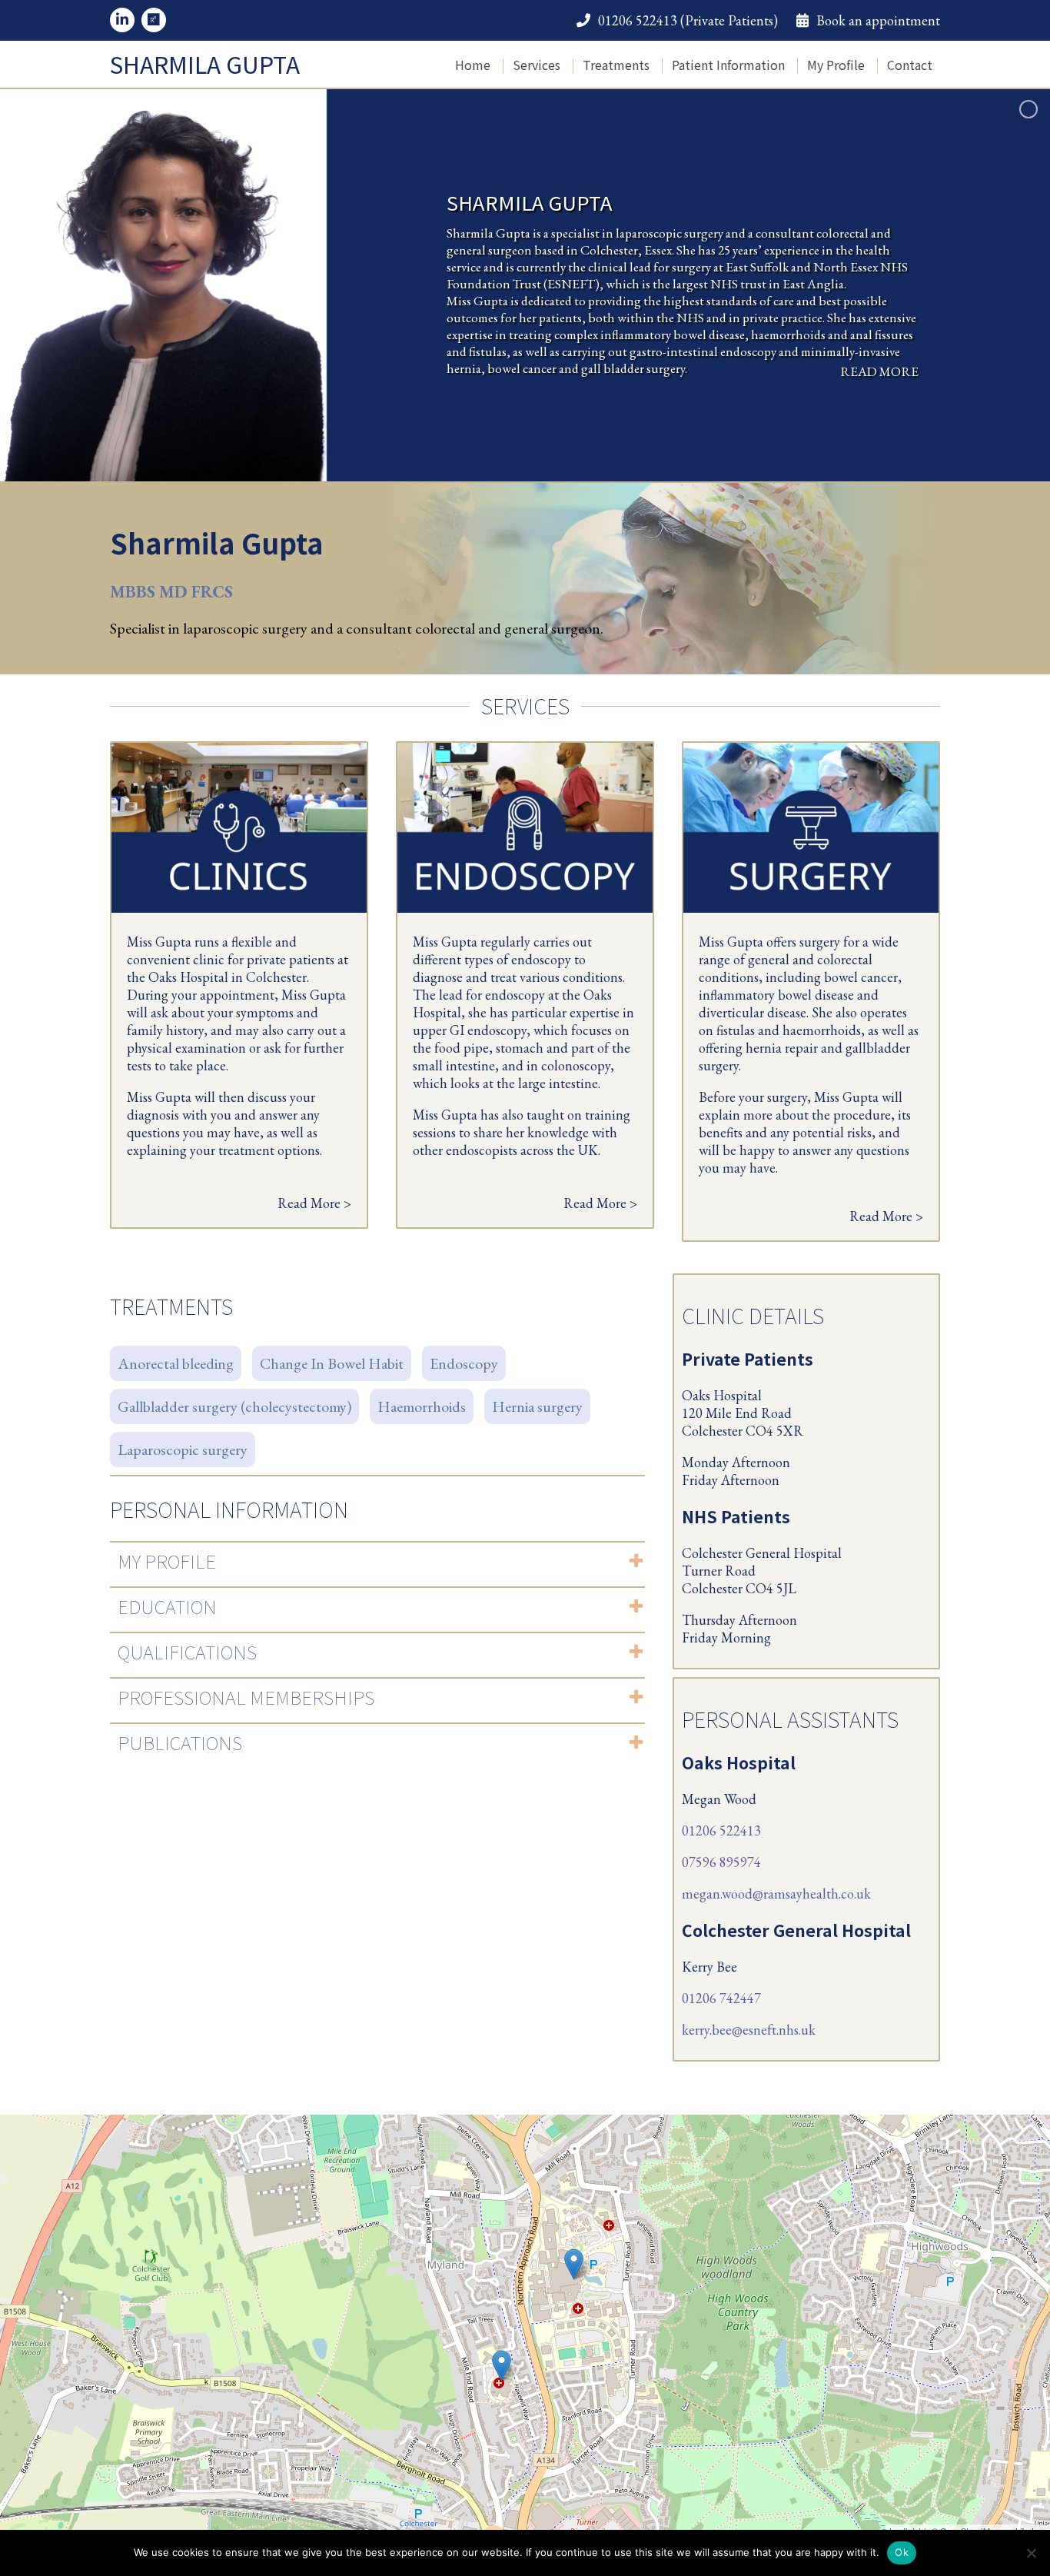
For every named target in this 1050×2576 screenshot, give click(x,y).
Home (473, 65)
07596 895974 (721, 1862)
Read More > (314, 1203)
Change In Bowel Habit (332, 1363)
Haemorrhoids (422, 1406)
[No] (1031, 2553)
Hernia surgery (537, 1406)
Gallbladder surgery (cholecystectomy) (234, 1406)
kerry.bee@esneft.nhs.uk (749, 2030)
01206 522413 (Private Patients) (688, 20)
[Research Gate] (154, 20)
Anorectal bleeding (176, 1363)
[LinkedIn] (122, 20)
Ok (902, 2552)
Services (537, 65)
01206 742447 (721, 1998)
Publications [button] (180, 1742)
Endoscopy (464, 1363)
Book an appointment (878, 20)
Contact (910, 65)
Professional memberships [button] (246, 1697)
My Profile (836, 65)
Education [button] (167, 1606)
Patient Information (728, 65)
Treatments (616, 65)
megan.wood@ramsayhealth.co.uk (776, 1894)
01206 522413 (721, 1830)
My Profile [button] (167, 1561)
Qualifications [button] (187, 1651)
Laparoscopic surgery (183, 1449)
